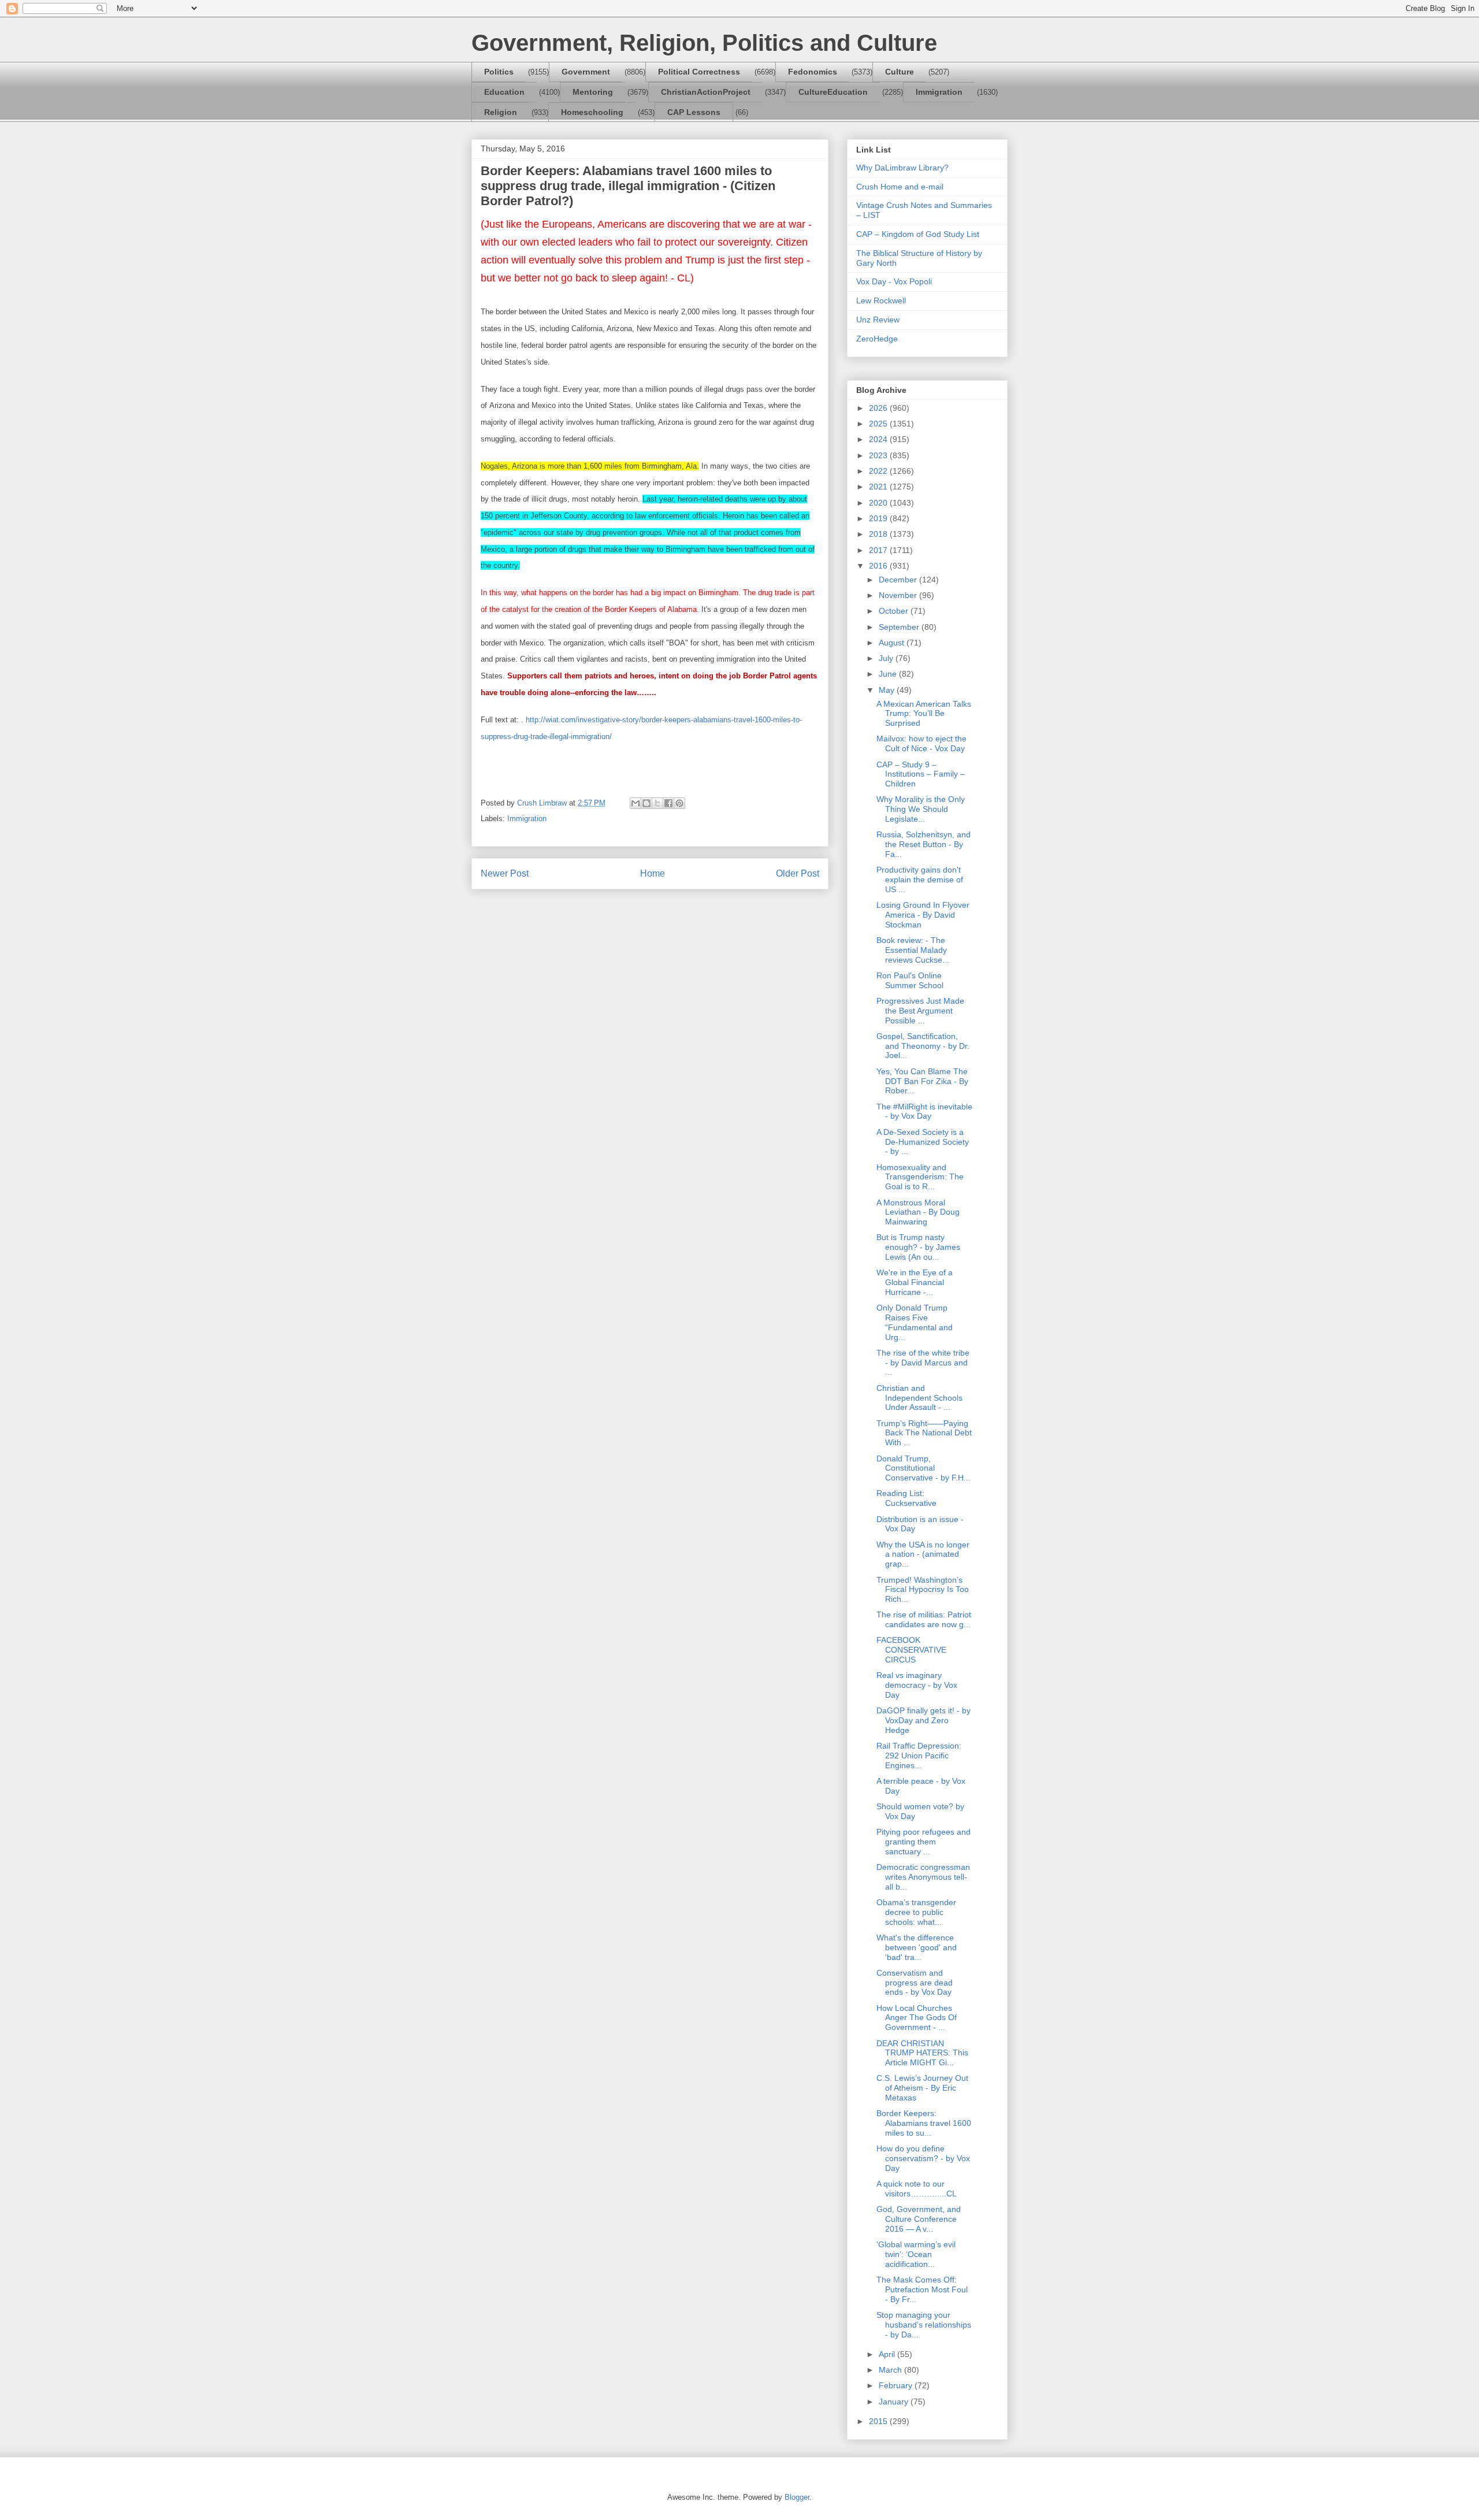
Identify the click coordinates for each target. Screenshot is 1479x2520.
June (889, 674)
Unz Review (878, 320)
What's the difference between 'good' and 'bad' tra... (917, 1947)
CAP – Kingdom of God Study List (918, 234)
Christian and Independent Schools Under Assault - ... (919, 1398)
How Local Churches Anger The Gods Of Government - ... (917, 2018)
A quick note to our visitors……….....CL (917, 2189)
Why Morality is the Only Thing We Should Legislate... (921, 809)
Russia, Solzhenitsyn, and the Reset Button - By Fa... (924, 844)
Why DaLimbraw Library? (902, 168)
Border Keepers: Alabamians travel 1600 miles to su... (924, 2123)
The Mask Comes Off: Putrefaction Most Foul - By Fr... (922, 2289)
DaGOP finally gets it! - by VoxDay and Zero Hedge (924, 1720)
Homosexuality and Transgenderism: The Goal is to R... (920, 1177)
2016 (879, 566)
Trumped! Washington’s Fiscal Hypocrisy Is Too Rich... (923, 1590)
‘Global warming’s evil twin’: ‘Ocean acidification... (916, 2254)
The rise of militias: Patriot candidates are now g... (924, 1619)
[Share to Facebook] (668, 803)
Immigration (939, 92)
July (887, 658)
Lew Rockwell (881, 300)
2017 (879, 550)
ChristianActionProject (706, 92)
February (897, 2385)
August (893, 643)
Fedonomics (813, 72)
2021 (879, 487)
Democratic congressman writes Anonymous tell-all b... (923, 1877)
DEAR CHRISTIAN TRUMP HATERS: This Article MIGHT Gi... (922, 2053)
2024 (879, 439)
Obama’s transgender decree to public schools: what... (916, 1912)
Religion (501, 112)
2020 (879, 503)
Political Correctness (699, 72)
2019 (879, 518)
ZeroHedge (877, 339)
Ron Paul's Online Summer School (910, 980)
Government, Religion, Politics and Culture (704, 43)
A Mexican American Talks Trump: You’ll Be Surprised (924, 714)
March (891, 2370)
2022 (879, 471)
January (895, 2402)
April (888, 2354)
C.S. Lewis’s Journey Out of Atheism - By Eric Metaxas (922, 2088)
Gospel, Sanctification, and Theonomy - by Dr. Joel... (923, 1046)
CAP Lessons (694, 112)
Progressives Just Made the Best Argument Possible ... (920, 1011)
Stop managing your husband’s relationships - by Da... (924, 2325)
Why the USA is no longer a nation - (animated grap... (923, 1554)
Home (653, 873)
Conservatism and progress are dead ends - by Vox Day (915, 1983)
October (895, 611)
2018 (879, 534)
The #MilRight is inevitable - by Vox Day (924, 1111)
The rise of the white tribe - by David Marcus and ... (923, 1363)
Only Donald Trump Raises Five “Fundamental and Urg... (915, 1322)
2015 (879, 2421)
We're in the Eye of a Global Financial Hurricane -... (915, 1282)
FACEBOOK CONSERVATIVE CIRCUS (911, 1650)
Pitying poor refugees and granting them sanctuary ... (924, 1842)
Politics (499, 72)
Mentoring (593, 92)
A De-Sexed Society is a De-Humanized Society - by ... (923, 1142)
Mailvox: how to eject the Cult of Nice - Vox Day (921, 743)
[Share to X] (657, 803)
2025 (879, 424)
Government (586, 72)
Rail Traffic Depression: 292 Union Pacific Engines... (919, 1756)
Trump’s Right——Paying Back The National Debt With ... (924, 1433)
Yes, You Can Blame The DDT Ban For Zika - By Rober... (922, 1081)
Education (504, 92)
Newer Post (505, 873)
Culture (900, 72)
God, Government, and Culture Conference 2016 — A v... (919, 2219)
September (900, 627)
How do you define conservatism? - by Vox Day (923, 2158)
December (899, 580)
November (899, 595)
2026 (879, 408)
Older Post (798, 873)
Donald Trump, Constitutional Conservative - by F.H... (924, 1468)
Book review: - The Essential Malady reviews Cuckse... (913, 950)
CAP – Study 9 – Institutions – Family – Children (921, 774)
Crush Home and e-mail (900, 187)
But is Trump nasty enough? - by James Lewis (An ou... (918, 1247)
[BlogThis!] (646, 803)
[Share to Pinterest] (679, 803)
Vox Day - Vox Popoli (894, 281)
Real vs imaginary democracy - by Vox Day (917, 1685)
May (888, 690)
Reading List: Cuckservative (906, 1498)
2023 (879, 455)
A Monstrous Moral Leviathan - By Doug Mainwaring (918, 1212)
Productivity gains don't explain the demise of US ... (920, 879)
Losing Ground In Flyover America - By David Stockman (923, 915)
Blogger (797, 2497)
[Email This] (636, 803)
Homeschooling (592, 112)
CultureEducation (833, 92)
